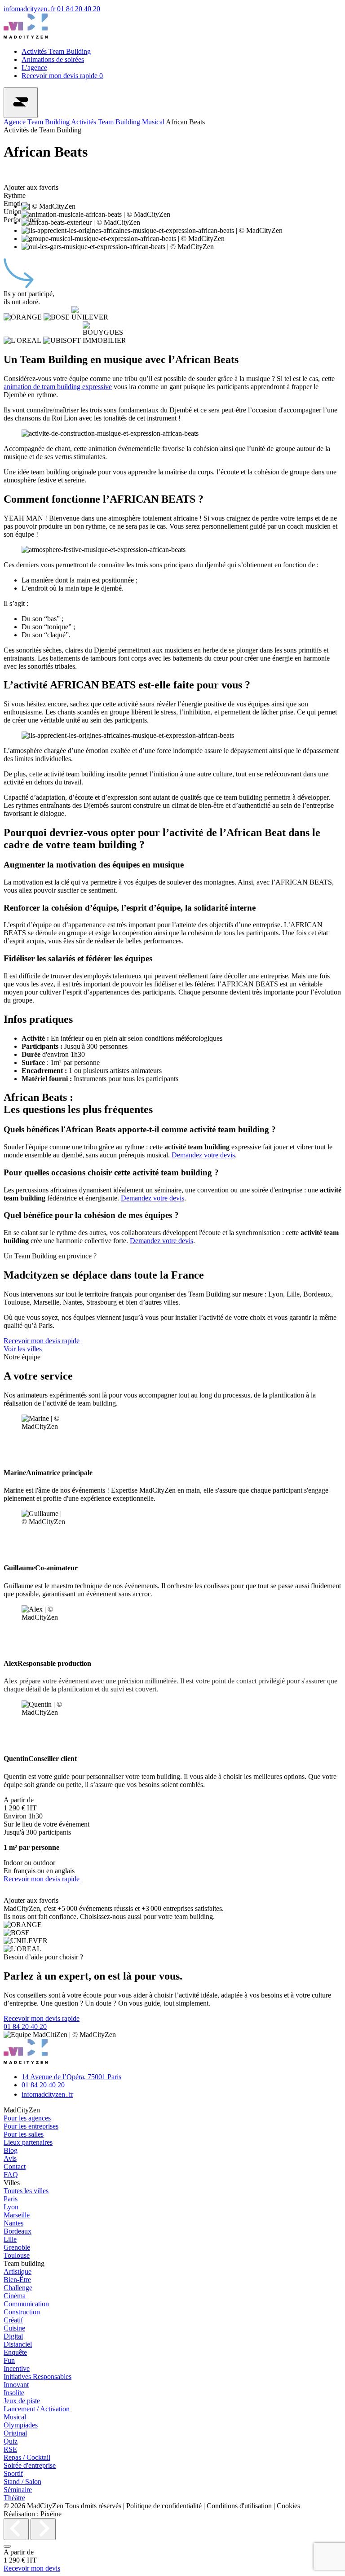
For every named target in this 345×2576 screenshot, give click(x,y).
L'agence (34, 68)
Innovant (16, 2385)
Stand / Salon (22, 2482)
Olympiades (21, 2425)
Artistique (18, 2272)
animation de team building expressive (58, 387)
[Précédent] (16, 2529)
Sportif (13, 2473)
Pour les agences (27, 2118)
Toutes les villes (26, 2191)
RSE (10, 2449)
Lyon (11, 2207)
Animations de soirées (53, 59)
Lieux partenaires (28, 2142)
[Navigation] (21, 103)
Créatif (13, 2320)
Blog (11, 2150)
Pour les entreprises (31, 2126)
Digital (13, 2336)
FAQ (11, 2175)
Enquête (15, 2352)
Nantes (13, 2223)
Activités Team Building (56, 51)
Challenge (18, 2288)
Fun (9, 2360)
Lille (10, 2239)
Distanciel (18, 2344)
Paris (11, 2199)
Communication (26, 2304)
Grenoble (17, 2247)
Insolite (14, 2393)
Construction (22, 2312)
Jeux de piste (22, 2401)
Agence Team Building (37, 122)
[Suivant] (43, 2529)
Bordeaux (18, 2231)
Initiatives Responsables (38, 2377)
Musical (153, 122)
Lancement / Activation (37, 2409)
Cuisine (14, 2328)
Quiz (11, 2441)
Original (15, 2433)
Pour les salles (24, 2134)
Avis (10, 2158)
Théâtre (14, 2498)
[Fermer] (7, 2546)
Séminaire (18, 2490)
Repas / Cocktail (27, 2457)
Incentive (17, 2368)
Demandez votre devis (203, 1155)
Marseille (17, 2215)
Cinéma (15, 2296)
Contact (15, 2166)
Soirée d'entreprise (30, 2465)
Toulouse (17, 2255)
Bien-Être (17, 2280)
